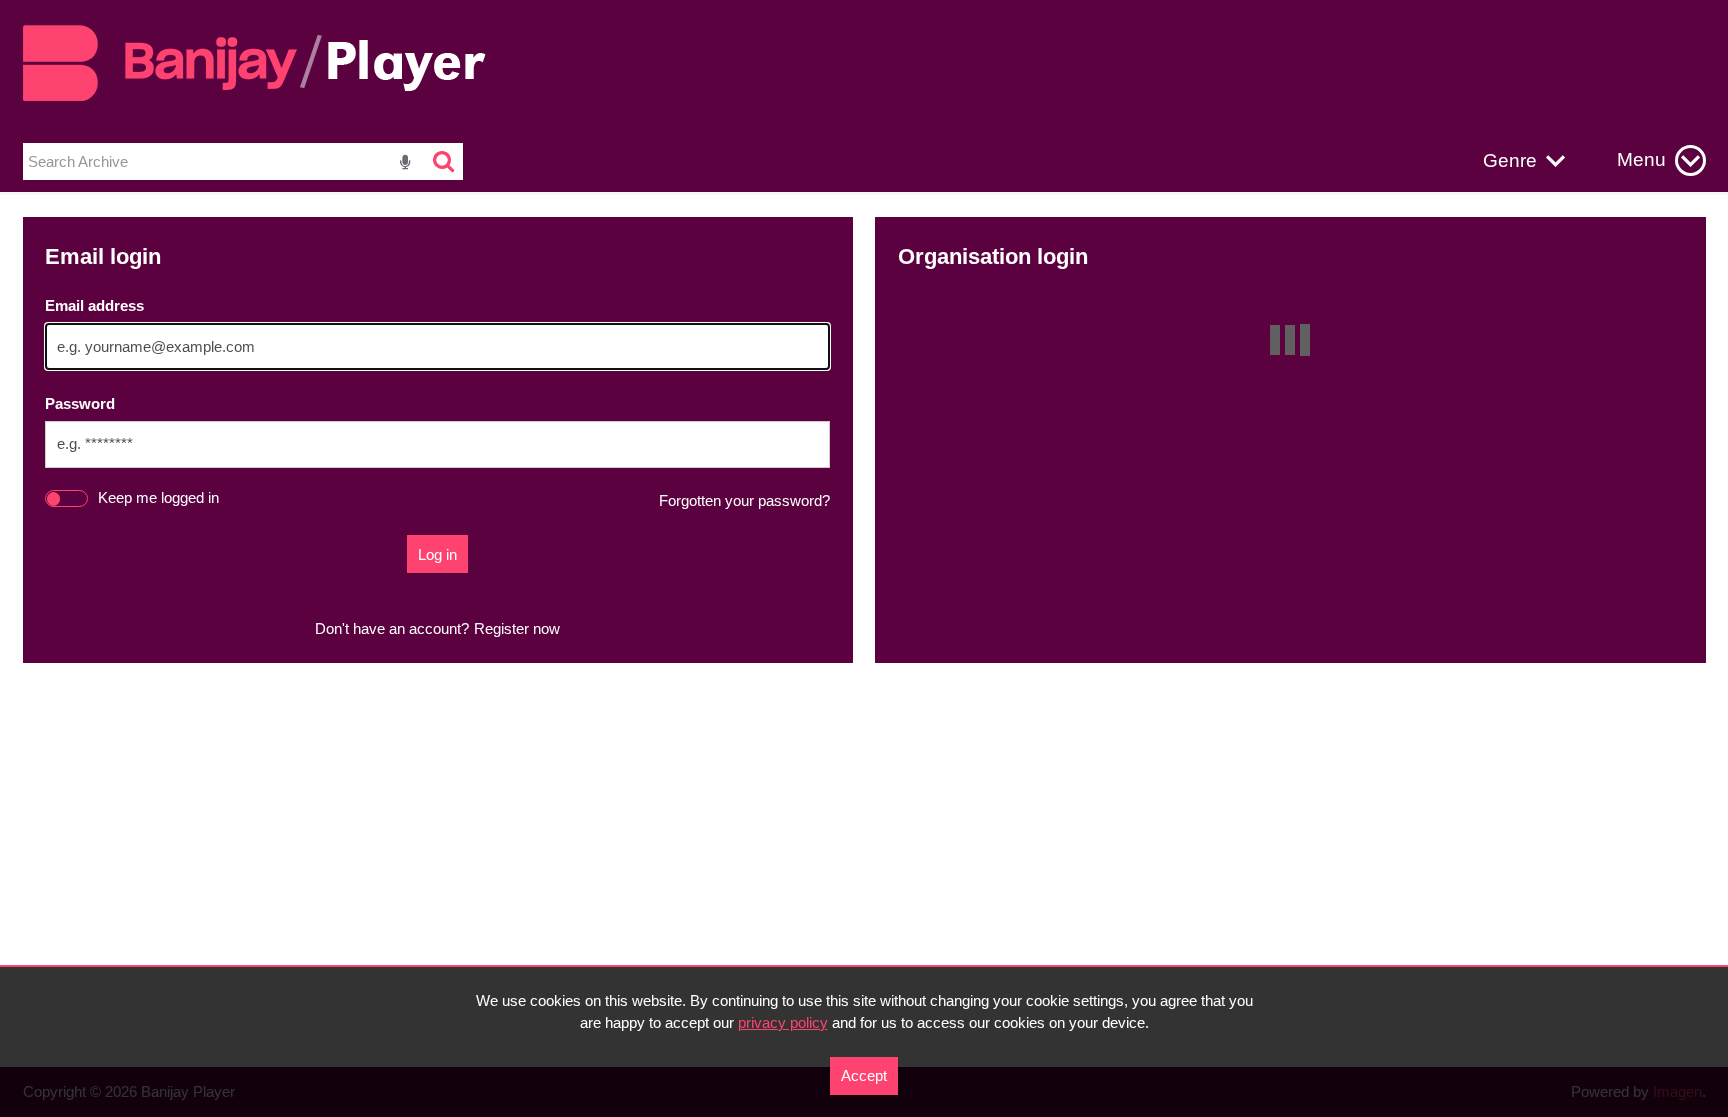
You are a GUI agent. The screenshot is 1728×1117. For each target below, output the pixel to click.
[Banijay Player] (266, 97)
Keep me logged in (158, 497)
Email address (94, 305)
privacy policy (783, 1022)
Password (80, 403)
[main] (864, 440)
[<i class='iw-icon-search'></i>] (444, 162)
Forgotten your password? (744, 500)
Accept (864, 1075)
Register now (517, 628)
